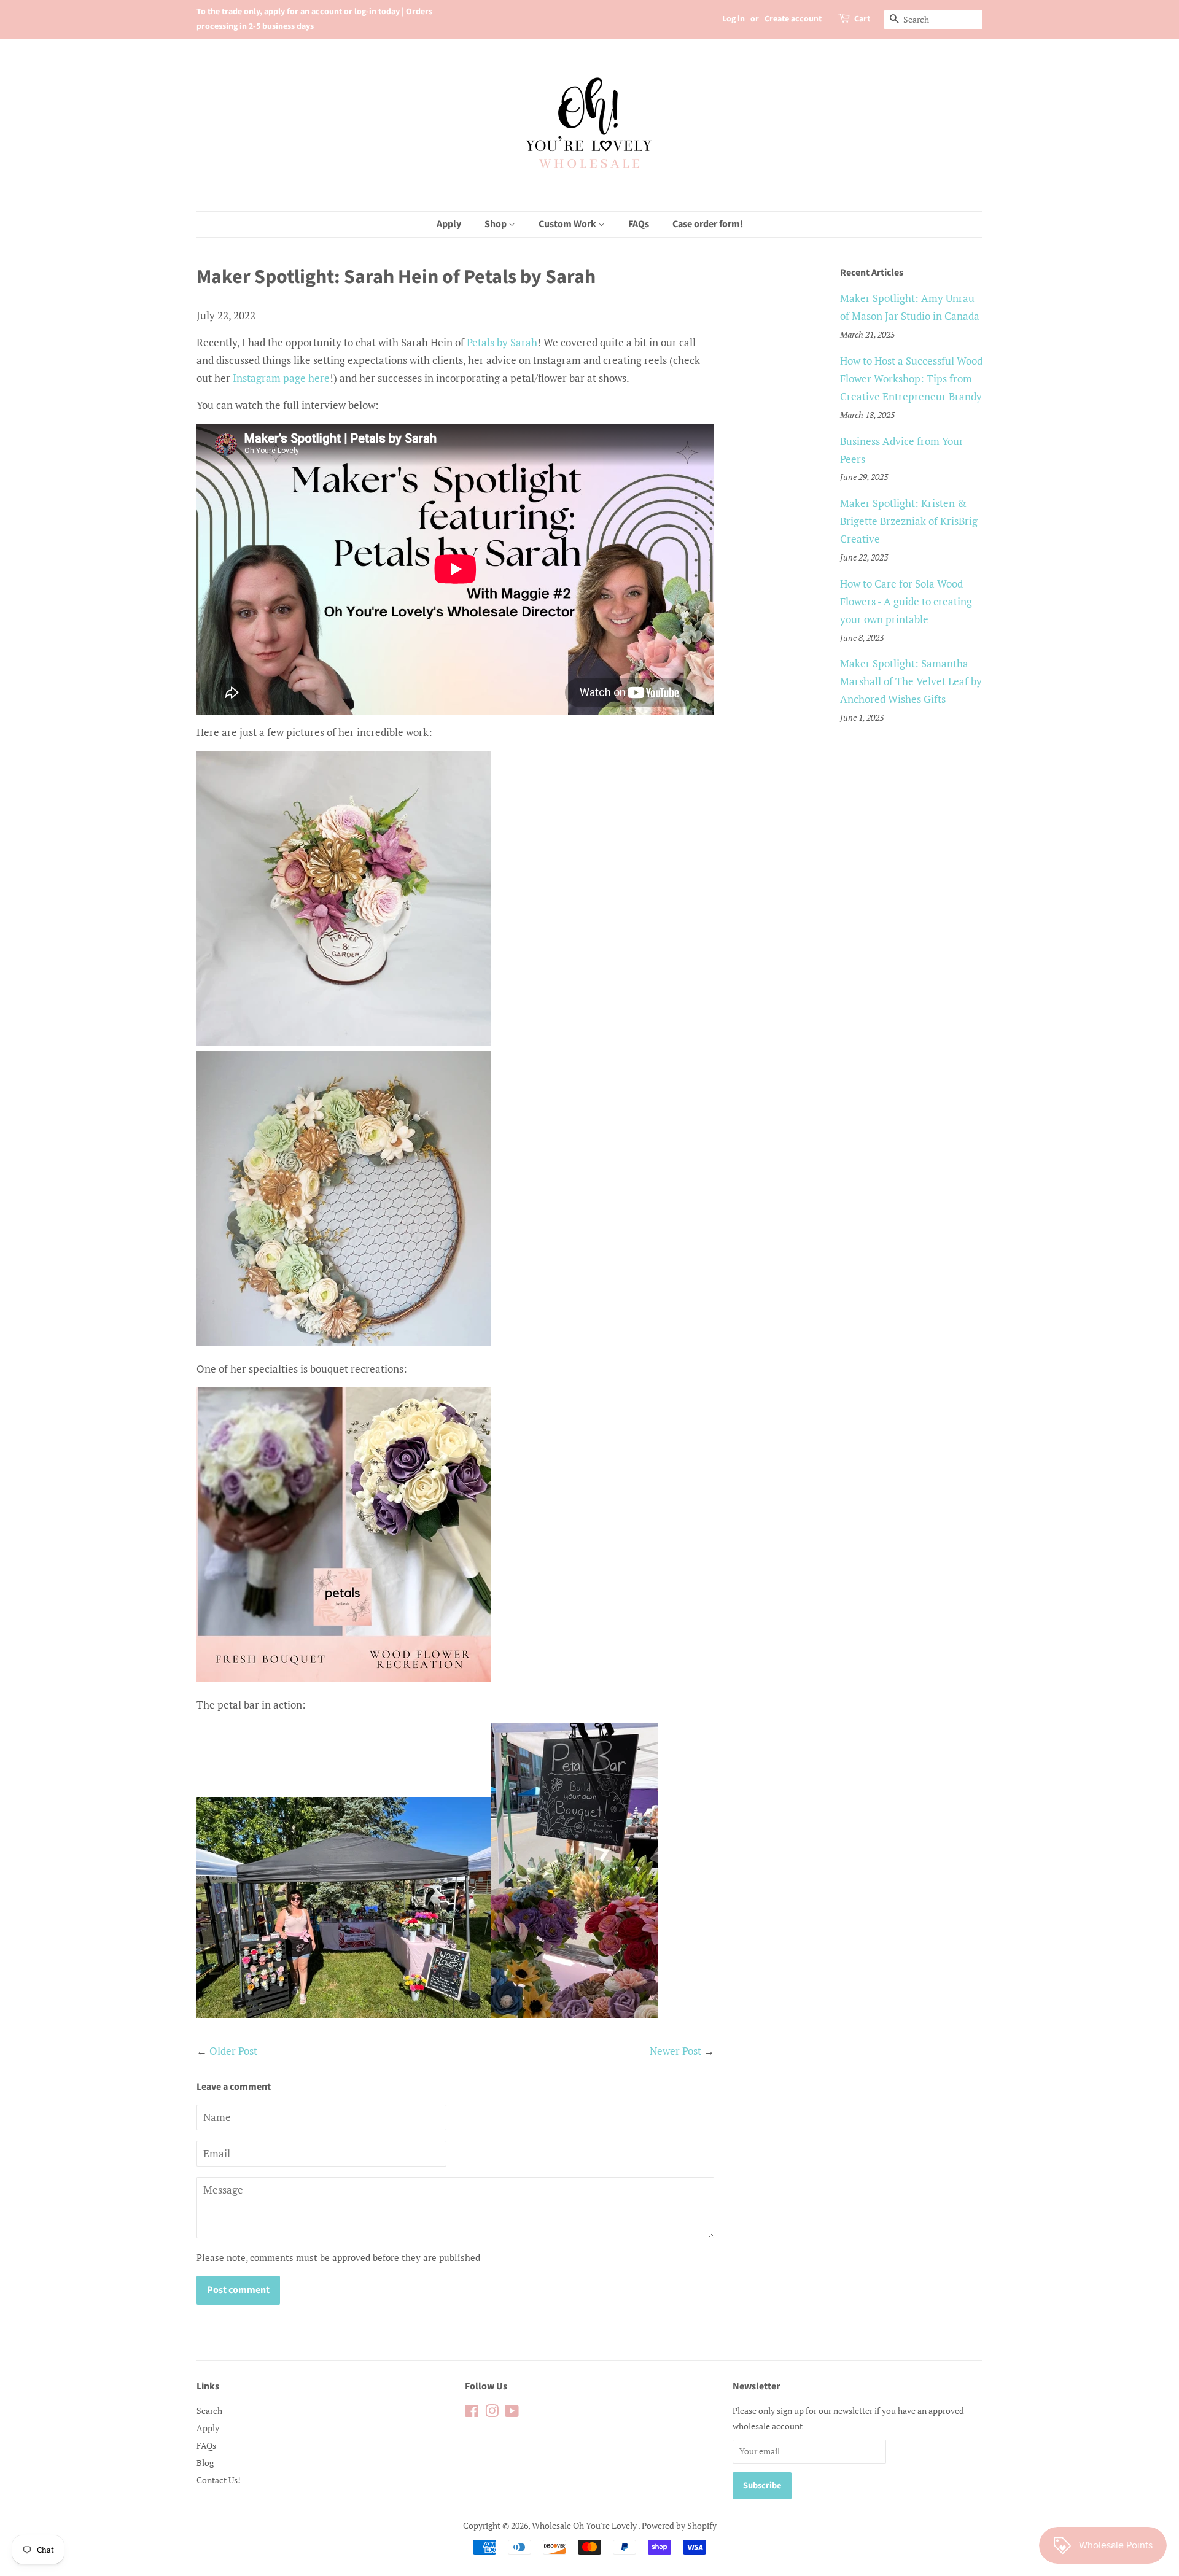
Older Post (233, 2051)
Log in (733, 19)
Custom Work (568, 224)
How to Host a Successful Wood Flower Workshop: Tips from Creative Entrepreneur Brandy (911, 378)
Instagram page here (281, 378)
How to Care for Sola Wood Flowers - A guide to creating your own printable (906, 601)
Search (209, 2411)
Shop (496, 224)
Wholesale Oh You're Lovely (585, 2525)
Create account (793, 19)
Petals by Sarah (502, 342)
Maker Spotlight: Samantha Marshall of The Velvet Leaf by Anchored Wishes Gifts (911, 681)
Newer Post (675, 2051)
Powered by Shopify (679, 2525)
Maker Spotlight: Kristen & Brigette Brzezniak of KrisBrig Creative (909, 521)
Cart (862, 19)
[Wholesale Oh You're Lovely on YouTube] (512, 2413)
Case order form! (708, 224)
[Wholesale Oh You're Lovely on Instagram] (492, 2413)
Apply (449, 224)
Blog (205, 2463)
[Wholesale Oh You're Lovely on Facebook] (472, 2413)
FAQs (639, 224)
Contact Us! (219, 2480)
